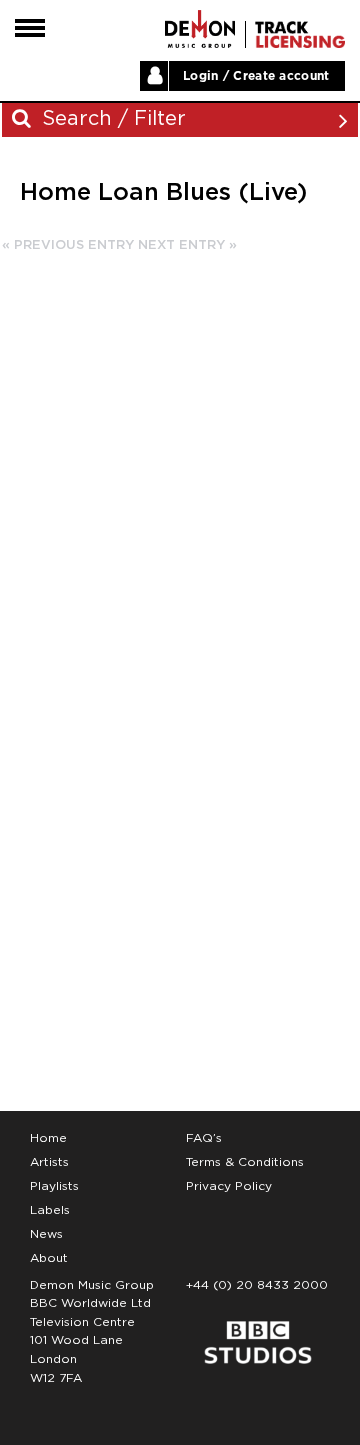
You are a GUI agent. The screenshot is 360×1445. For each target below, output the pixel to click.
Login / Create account (256, 76)
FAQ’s (204, 1138)
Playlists (54, 1186)
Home (48, 1138)
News (46, 1234)
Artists (49, 1162)
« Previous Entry (68, 245)
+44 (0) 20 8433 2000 (257, 1285)
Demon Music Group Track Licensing (200, 29)
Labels (50, 1210)
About (49, 1258)
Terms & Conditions (245, 1162)
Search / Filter (111, 119)
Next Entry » (187, 245)
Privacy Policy (229, 1186)
